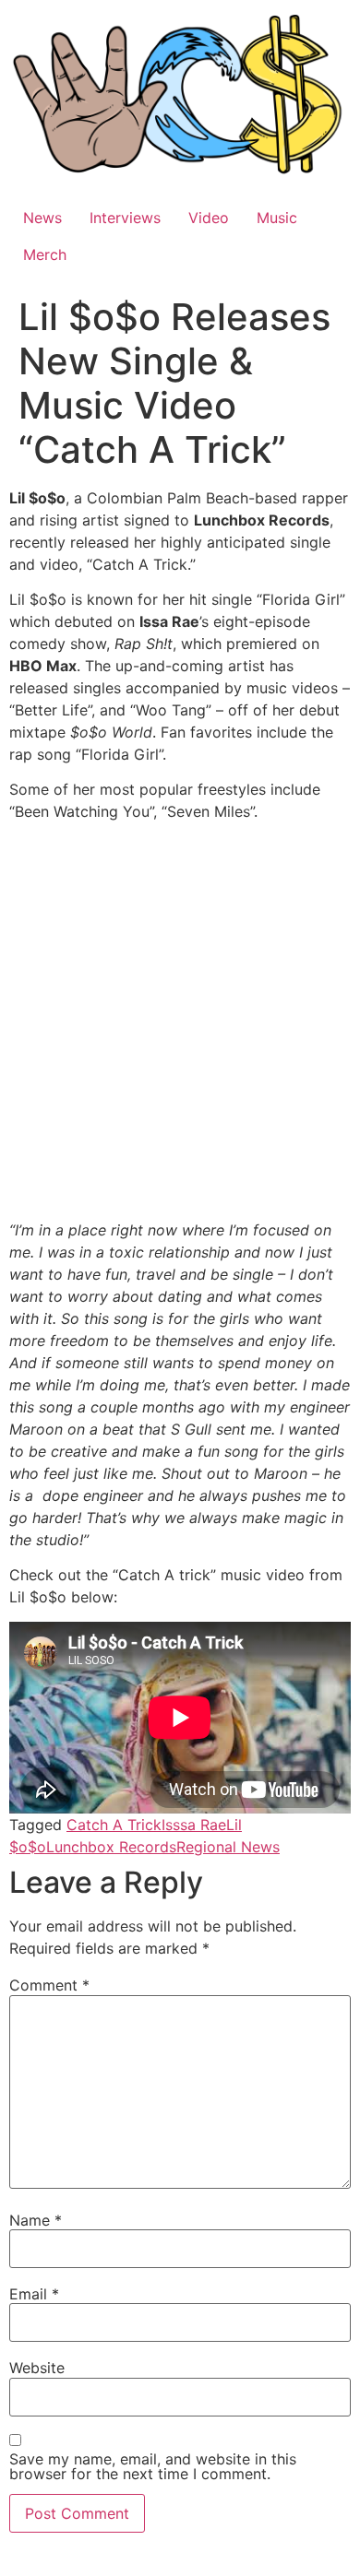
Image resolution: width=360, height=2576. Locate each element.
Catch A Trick (114, 1825)
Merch (45, 254)
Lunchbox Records (111, 1847)
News (42, 218)
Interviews (125, 218)
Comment (49, 1985)
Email (34, 2294)
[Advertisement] (180, 1024)
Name (36, 2220)
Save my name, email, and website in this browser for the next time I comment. (153, 2466)
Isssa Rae (194, 1825)
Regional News (228, 1847)
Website (37, 2368)
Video (209, 218)
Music (277, 218)
